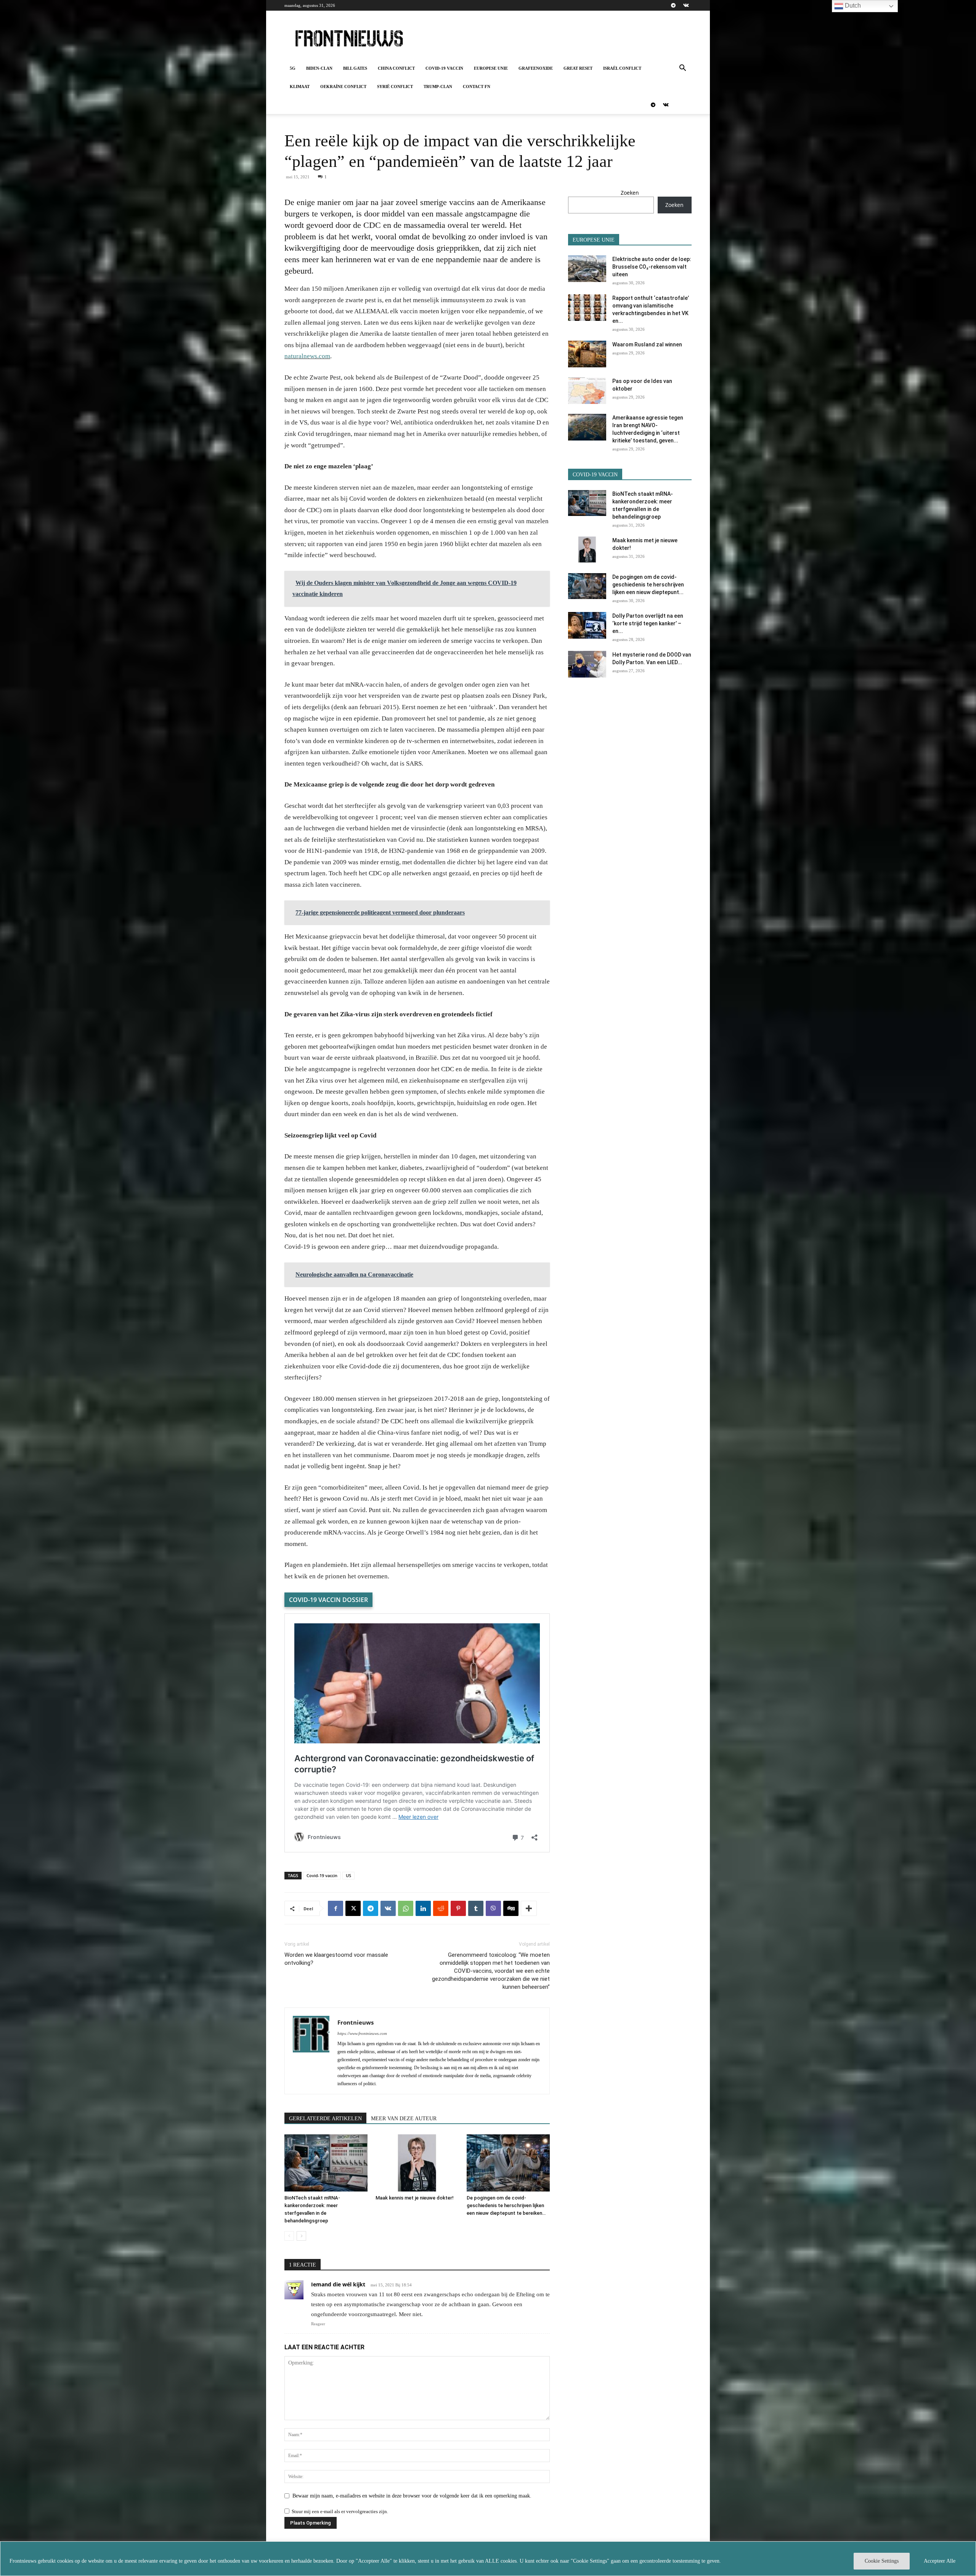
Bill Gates (355, 68)
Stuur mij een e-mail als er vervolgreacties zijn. (340, 2511)
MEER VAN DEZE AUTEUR (404, 2119)
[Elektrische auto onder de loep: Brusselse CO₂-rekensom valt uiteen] (587, 269)
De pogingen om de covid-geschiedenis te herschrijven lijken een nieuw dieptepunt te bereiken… (506, 2205)
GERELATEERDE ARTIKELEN (325, 2119)
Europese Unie (491, 68)
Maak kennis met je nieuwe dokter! (415, 2198)
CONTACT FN (477, 87)
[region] (488, 2559)
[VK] (388, 1908)
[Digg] (511, 1908)
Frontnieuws (356, 2022)
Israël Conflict (622, 68)
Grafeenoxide (536, 68)
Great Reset (578, 68)
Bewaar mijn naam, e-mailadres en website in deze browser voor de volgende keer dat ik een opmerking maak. (412, 2496)
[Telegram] (673, 5)
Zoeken (630, 193)
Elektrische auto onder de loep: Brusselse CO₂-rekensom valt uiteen (652, 267)
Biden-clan (319, 68)
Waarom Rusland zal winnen (647, 344)
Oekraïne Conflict (343, 87)
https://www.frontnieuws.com (362, 2033)
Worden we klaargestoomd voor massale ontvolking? (336, 1959)
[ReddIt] (441, 1908)
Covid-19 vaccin (444, 68)
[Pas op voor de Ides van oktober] (587, 391)
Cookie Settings (882, 2561)
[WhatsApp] (406, 1908)
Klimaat (300, 87)
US (348, 1875)
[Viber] (493, 1908)
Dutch (852, 6)
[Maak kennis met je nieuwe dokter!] (417, 2163)
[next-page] (301, 2236)
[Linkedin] (423, 1908)
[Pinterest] (458, 1908)
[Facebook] (335, 1908)
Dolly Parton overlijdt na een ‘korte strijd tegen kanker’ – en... (648, 623)
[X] (353, 1908)
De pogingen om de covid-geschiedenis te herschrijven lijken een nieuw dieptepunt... (648, 585)
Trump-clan (438, 87)
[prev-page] (289, 2236)
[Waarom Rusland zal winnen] (587, 354)
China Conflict (396, 68)
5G (293, 68)
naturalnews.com (307, 356)
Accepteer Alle (940, 2561)
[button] (682, 69)
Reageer (318, 2324)
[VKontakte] (686, 5)
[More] (529, 1908)
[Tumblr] (476, 1908)
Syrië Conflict (395, 87)
